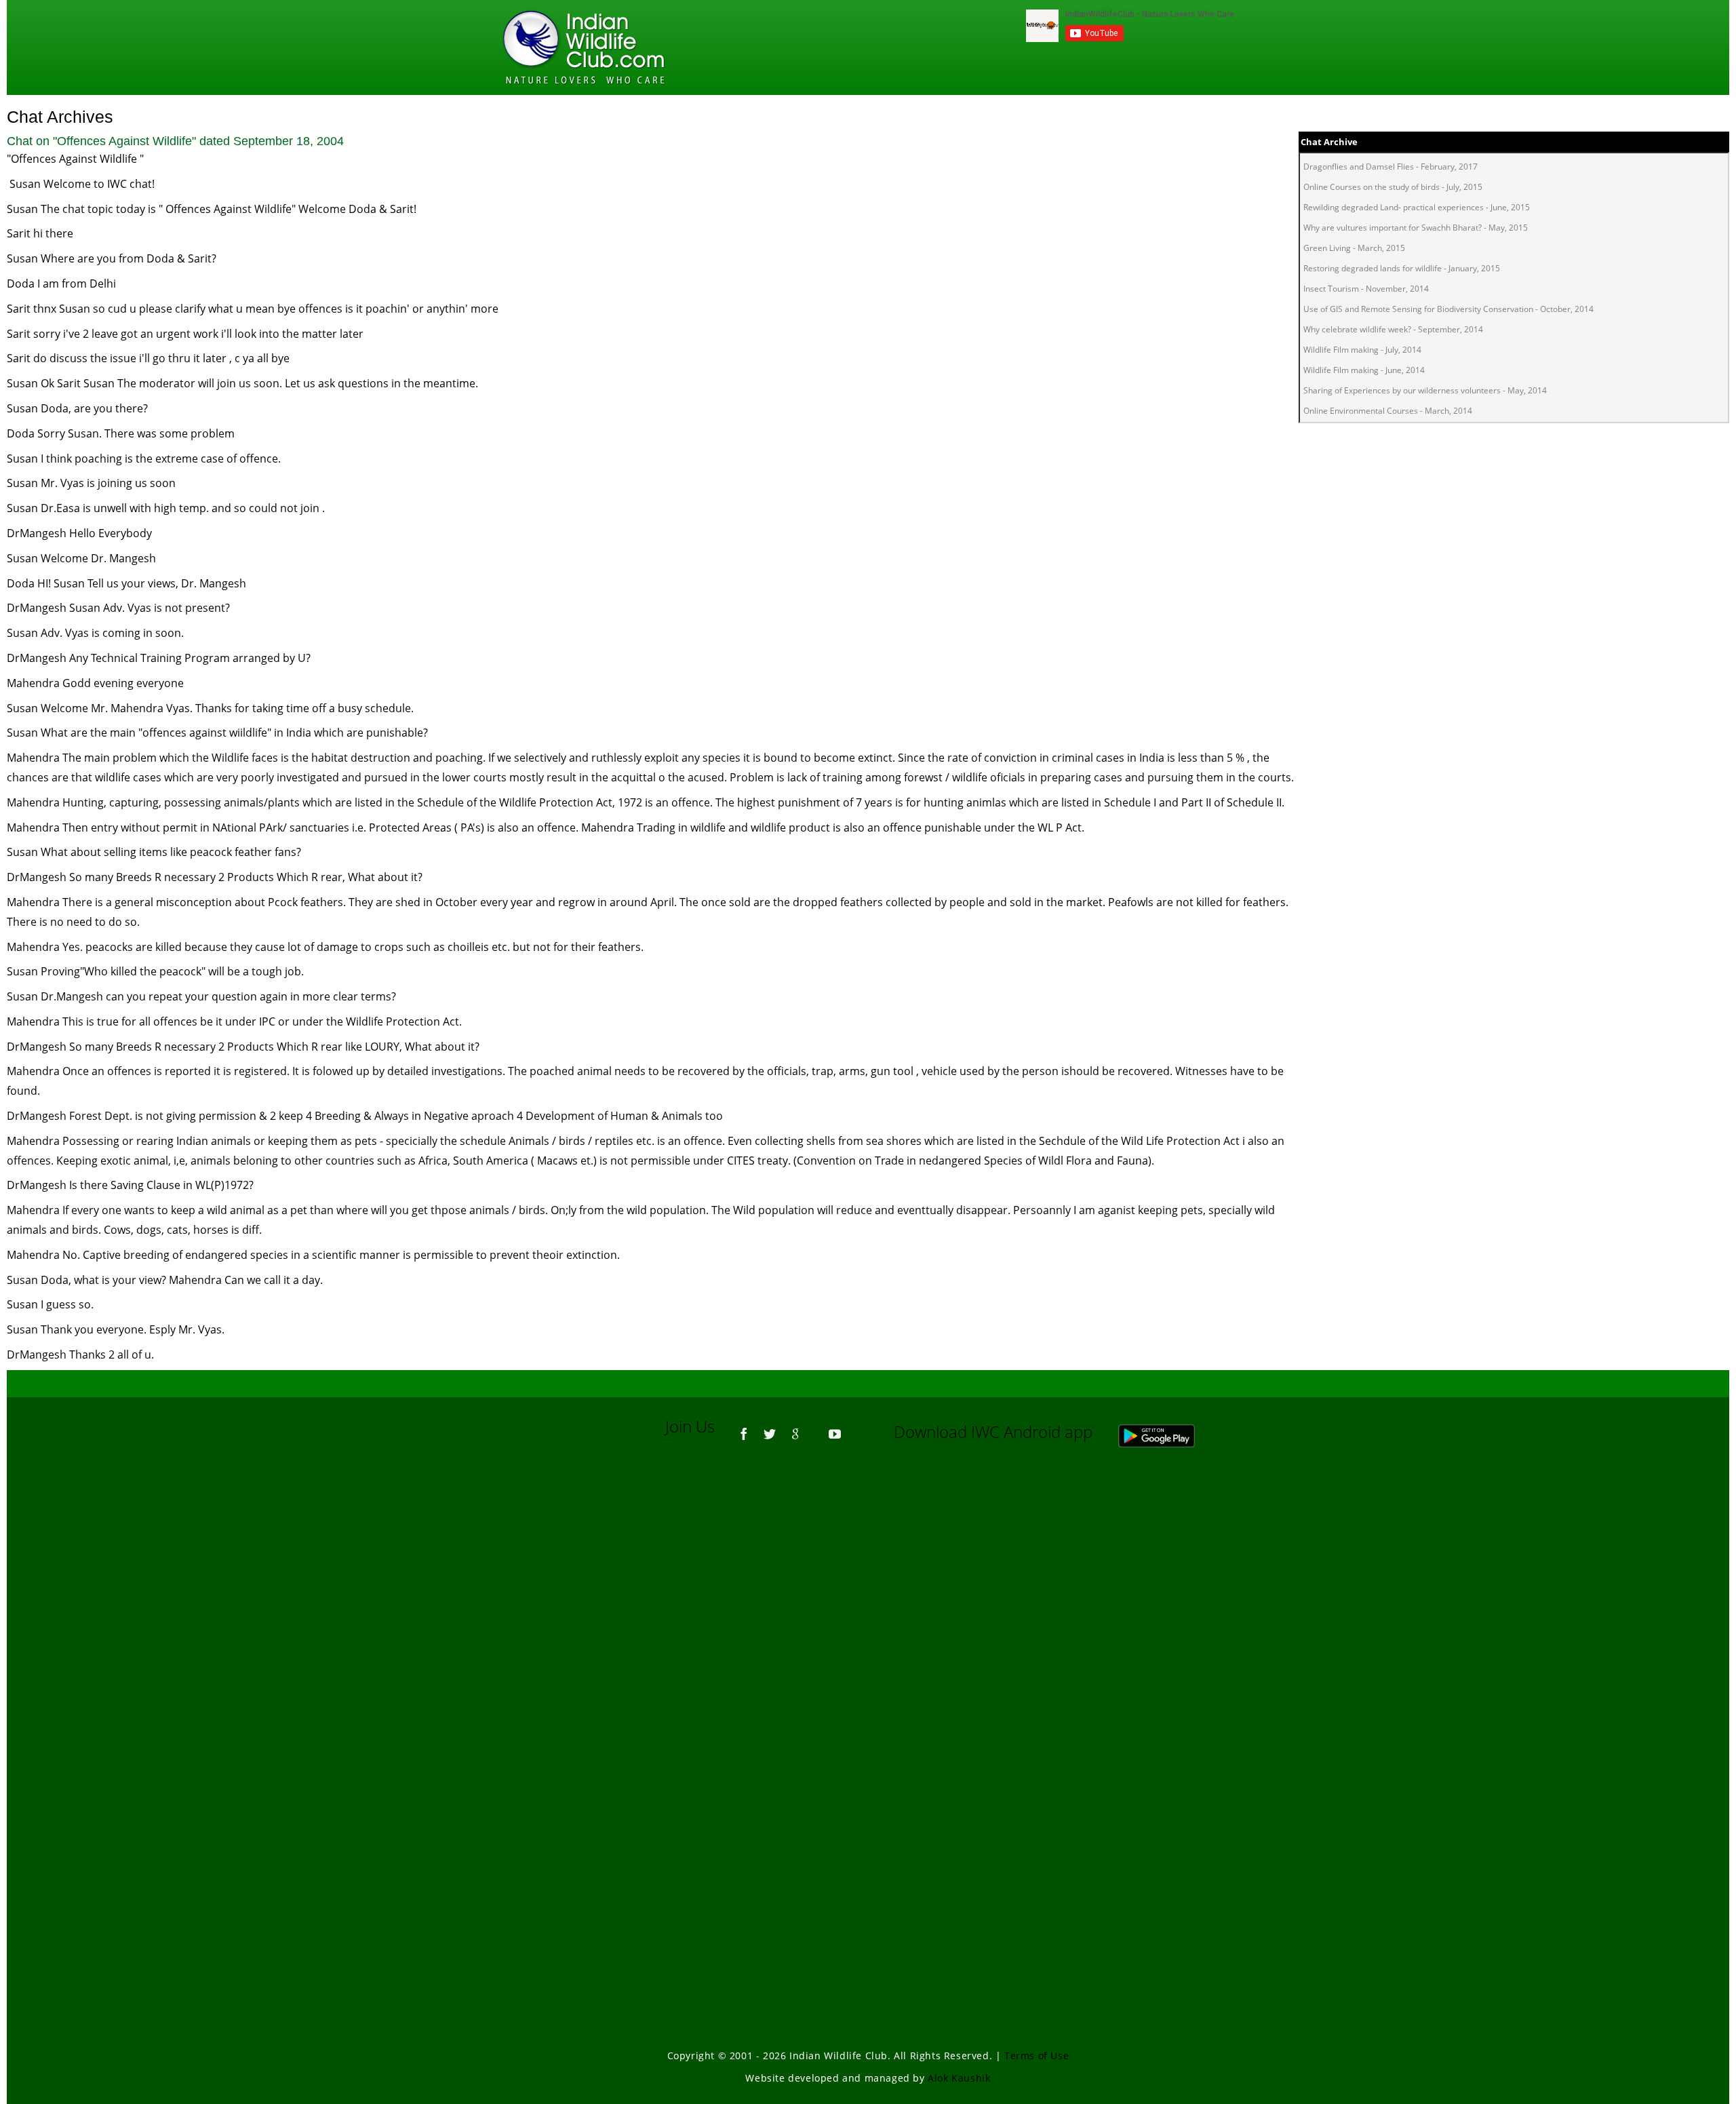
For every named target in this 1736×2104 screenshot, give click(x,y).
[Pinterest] (815, 1428)
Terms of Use (1037, 2056)
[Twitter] (770, 1428)
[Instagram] (854, 1428)
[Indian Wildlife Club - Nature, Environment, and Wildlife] (584, 47)
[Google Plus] (795, 1428)
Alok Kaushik (959, 2078)
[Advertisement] (868, 1641)
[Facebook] (744, 1428)
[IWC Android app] (1170, 1431)
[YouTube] (835, 1428)
